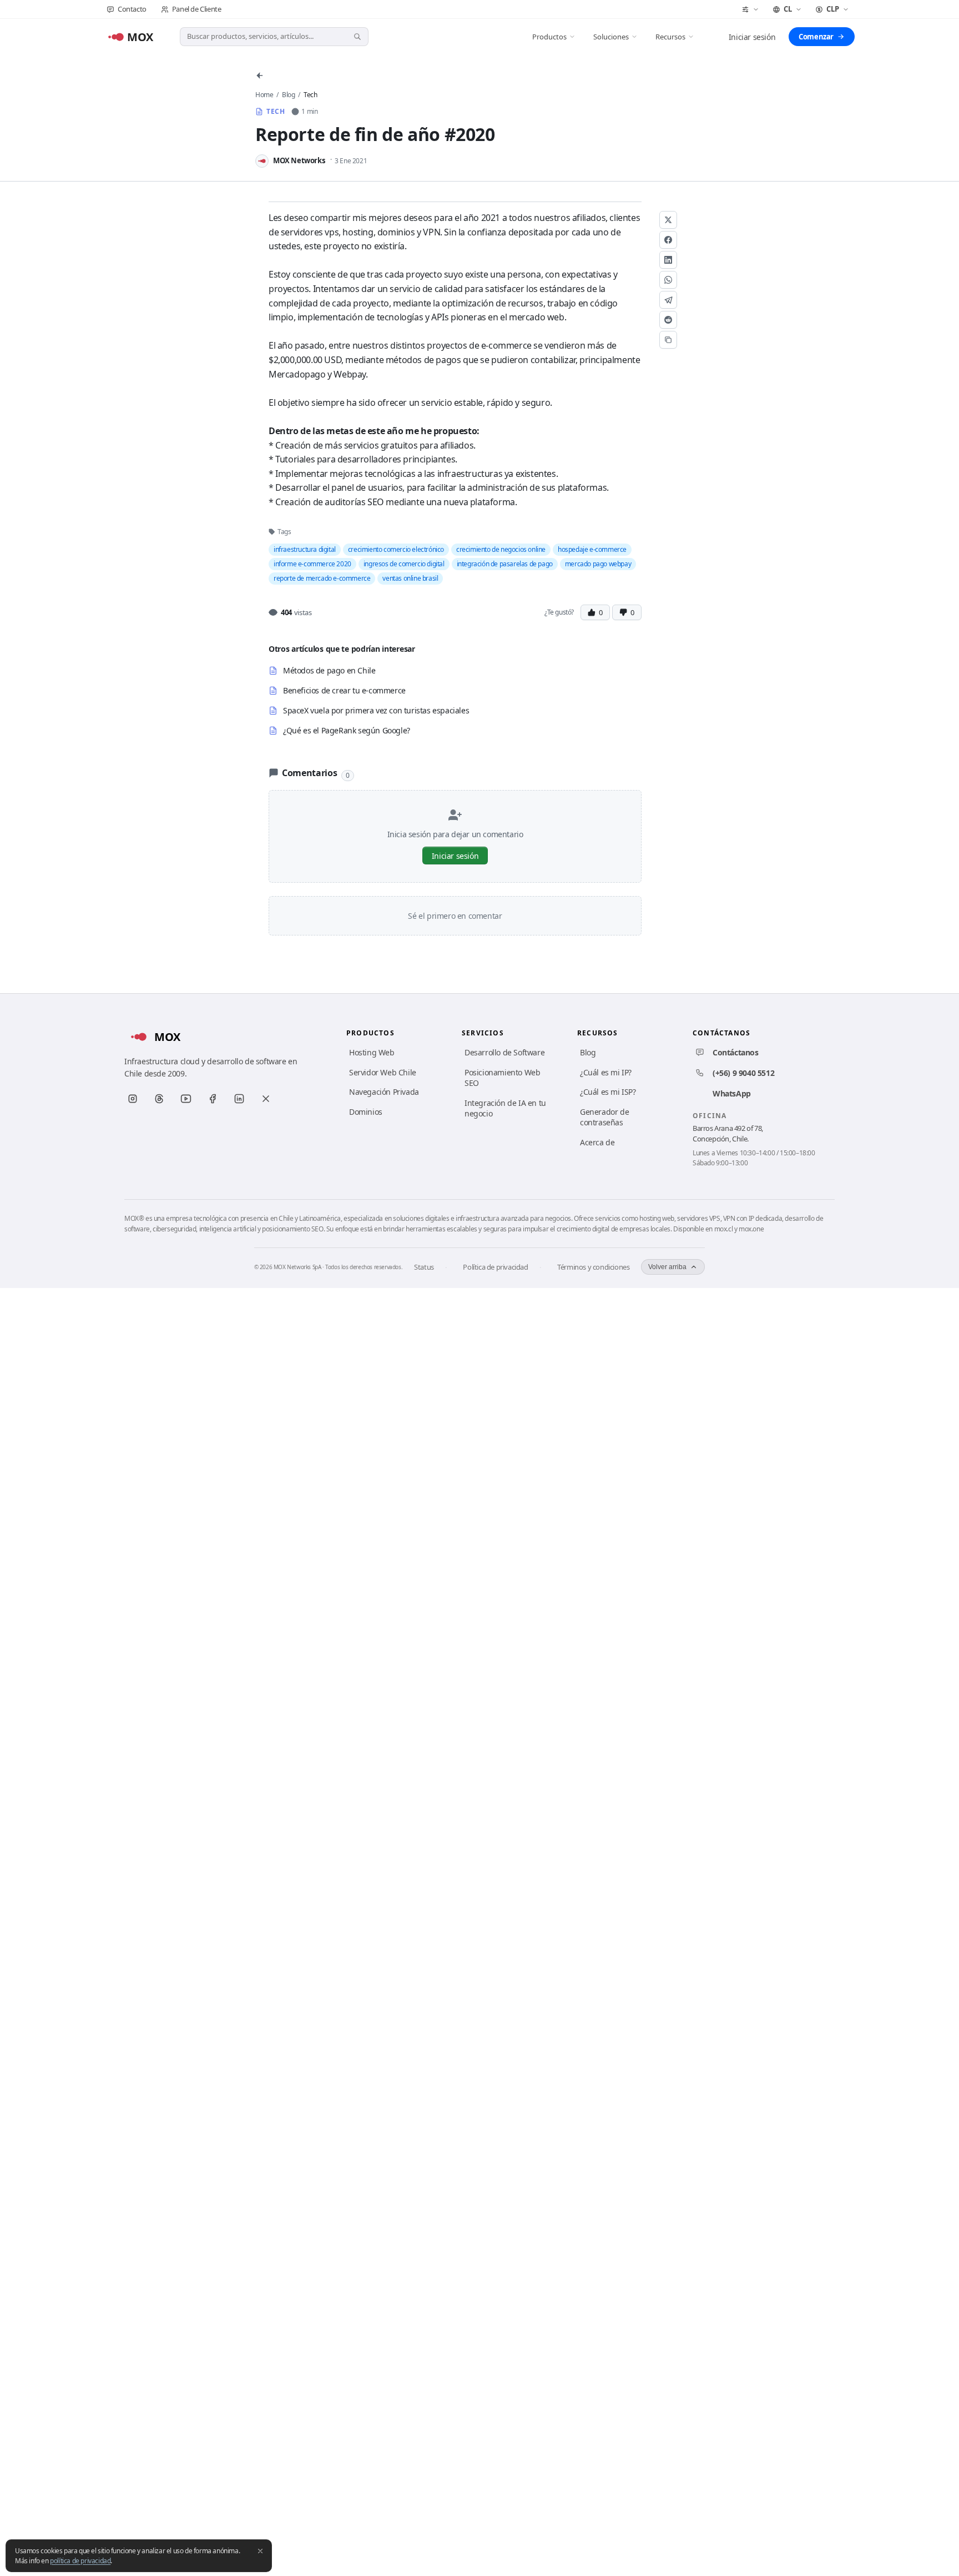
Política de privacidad (495, 1267)
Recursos (670, 37)
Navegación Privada (384, 1092)
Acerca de (597, 1142)
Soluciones (611, 37)
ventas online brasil (410, 578)
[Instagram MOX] (133, 1099)
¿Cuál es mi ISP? (608, 1092)
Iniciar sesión (752, 37)
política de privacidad (80, 2561)
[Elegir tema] (750, 9)
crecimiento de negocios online (501, 549)
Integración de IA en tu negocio (505, 1108)
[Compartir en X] (668, 220)
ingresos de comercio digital (404, 564)
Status (424, 1267)
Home (264, 95)
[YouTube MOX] (186, 1099)
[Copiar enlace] (668, 340)
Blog (288, 95)
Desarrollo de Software (504, 1052)
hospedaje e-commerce (592, 549)
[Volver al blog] (260, 76)
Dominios (366, 1112)
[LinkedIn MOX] (239, 1099)
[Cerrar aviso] (260, 2551)
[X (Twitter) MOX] (266, 1099)
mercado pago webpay (598, 564)
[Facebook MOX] (213, 1099)
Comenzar (816, 37)
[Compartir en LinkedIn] (668, 260)
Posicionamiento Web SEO (502, 1078)
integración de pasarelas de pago (505, 564)
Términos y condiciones (593, 1267)
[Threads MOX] (159, 1099)
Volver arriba (667, 1267)
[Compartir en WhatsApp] (668, 280)
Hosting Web (372, 1052)
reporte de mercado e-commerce (322, 578)
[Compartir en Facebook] (668, 240)
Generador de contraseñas (604, 1117)
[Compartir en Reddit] (668, 320)
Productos (549, 37)
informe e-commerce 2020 (312, 564)
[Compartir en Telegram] (668, 300)
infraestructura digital (305, 549)
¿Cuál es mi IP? (606, 1072)
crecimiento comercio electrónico (396, 549)
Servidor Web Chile (383, 1072)
